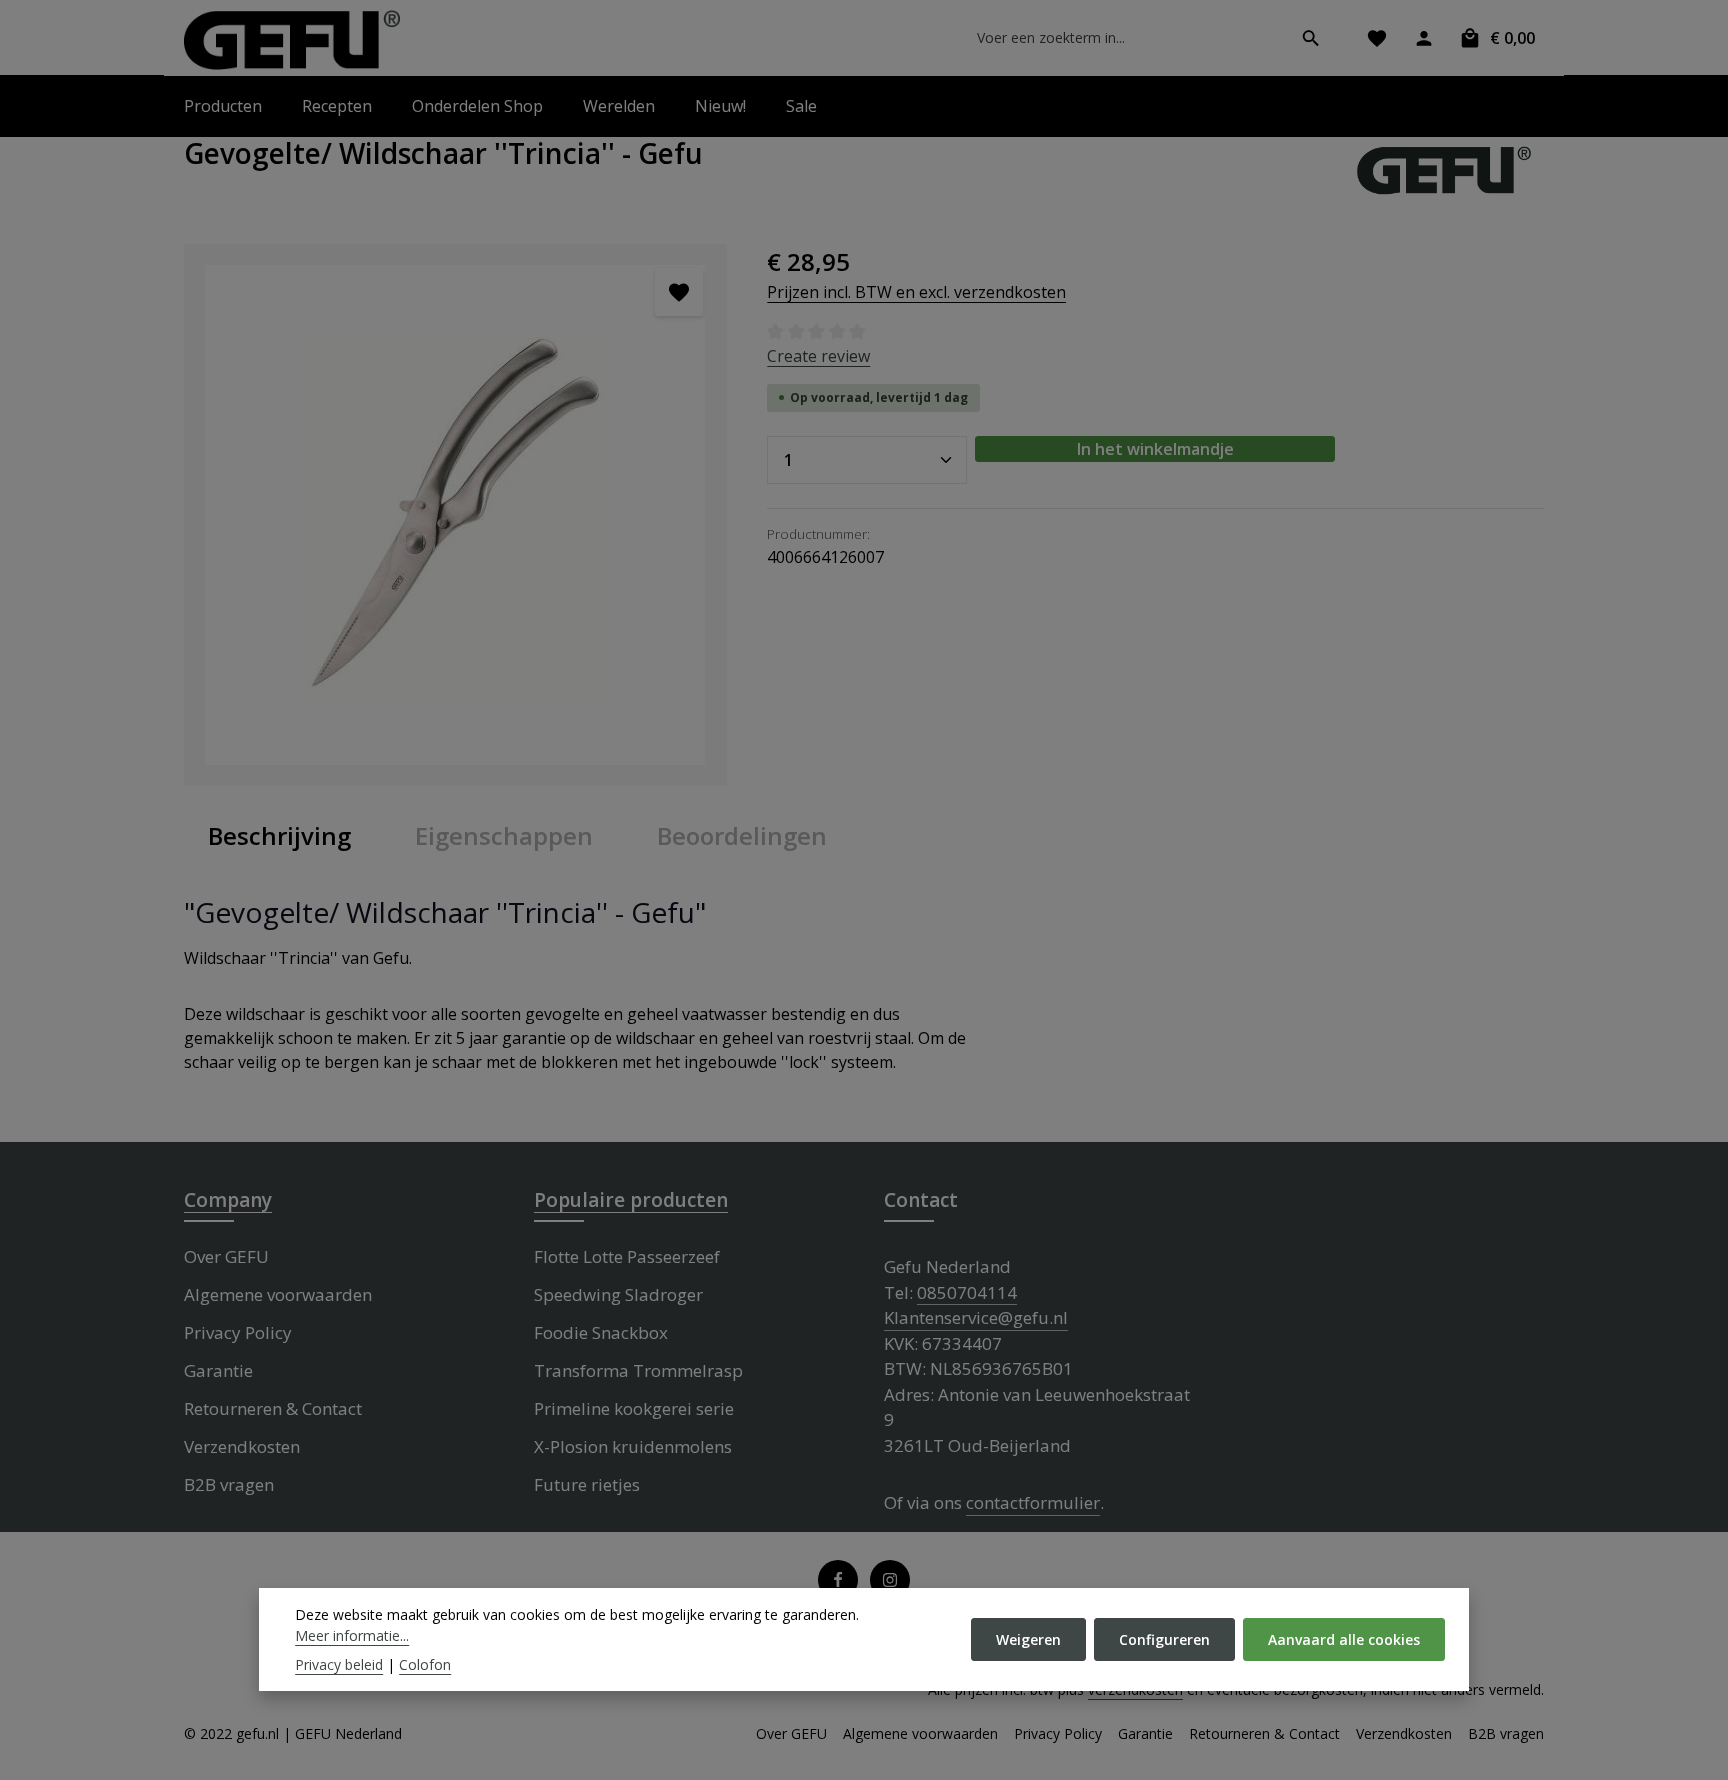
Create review (818, 356)
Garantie (218, 1370)
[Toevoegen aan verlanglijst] (679, 292)
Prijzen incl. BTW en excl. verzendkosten (916, 292)
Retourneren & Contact (273, 1408)
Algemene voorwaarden (278, 1294)
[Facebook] (838, 1580)
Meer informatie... (352, 1635)
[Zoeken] (1311, 38)
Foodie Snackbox (601, 1332)
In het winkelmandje (1155, 449)
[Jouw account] (1423, 37)
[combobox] (1123, 38)
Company (228, 1200)
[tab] (279, 836)
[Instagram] (890, 1580)
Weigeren (1028, 1639)
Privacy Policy (238, 1332)
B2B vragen (229, 1484)
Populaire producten (631, 1200)
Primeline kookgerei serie (634, 1408)
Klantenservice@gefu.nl (976, 1317)
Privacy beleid (339, 1664)
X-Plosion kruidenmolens (633, 1446)
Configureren (1164, 1639)
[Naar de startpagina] (292, 40)
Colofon (425, 1664)
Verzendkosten (242, 1446)
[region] (455, 515)
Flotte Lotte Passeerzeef (627, 1256)
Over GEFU (226, 1256)
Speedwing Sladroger (618, 1294)
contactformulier (1033, 1502)
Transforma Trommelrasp (638, 1370)
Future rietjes (587, 1484)
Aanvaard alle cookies (1344, 1639)
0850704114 (967, 1292)
